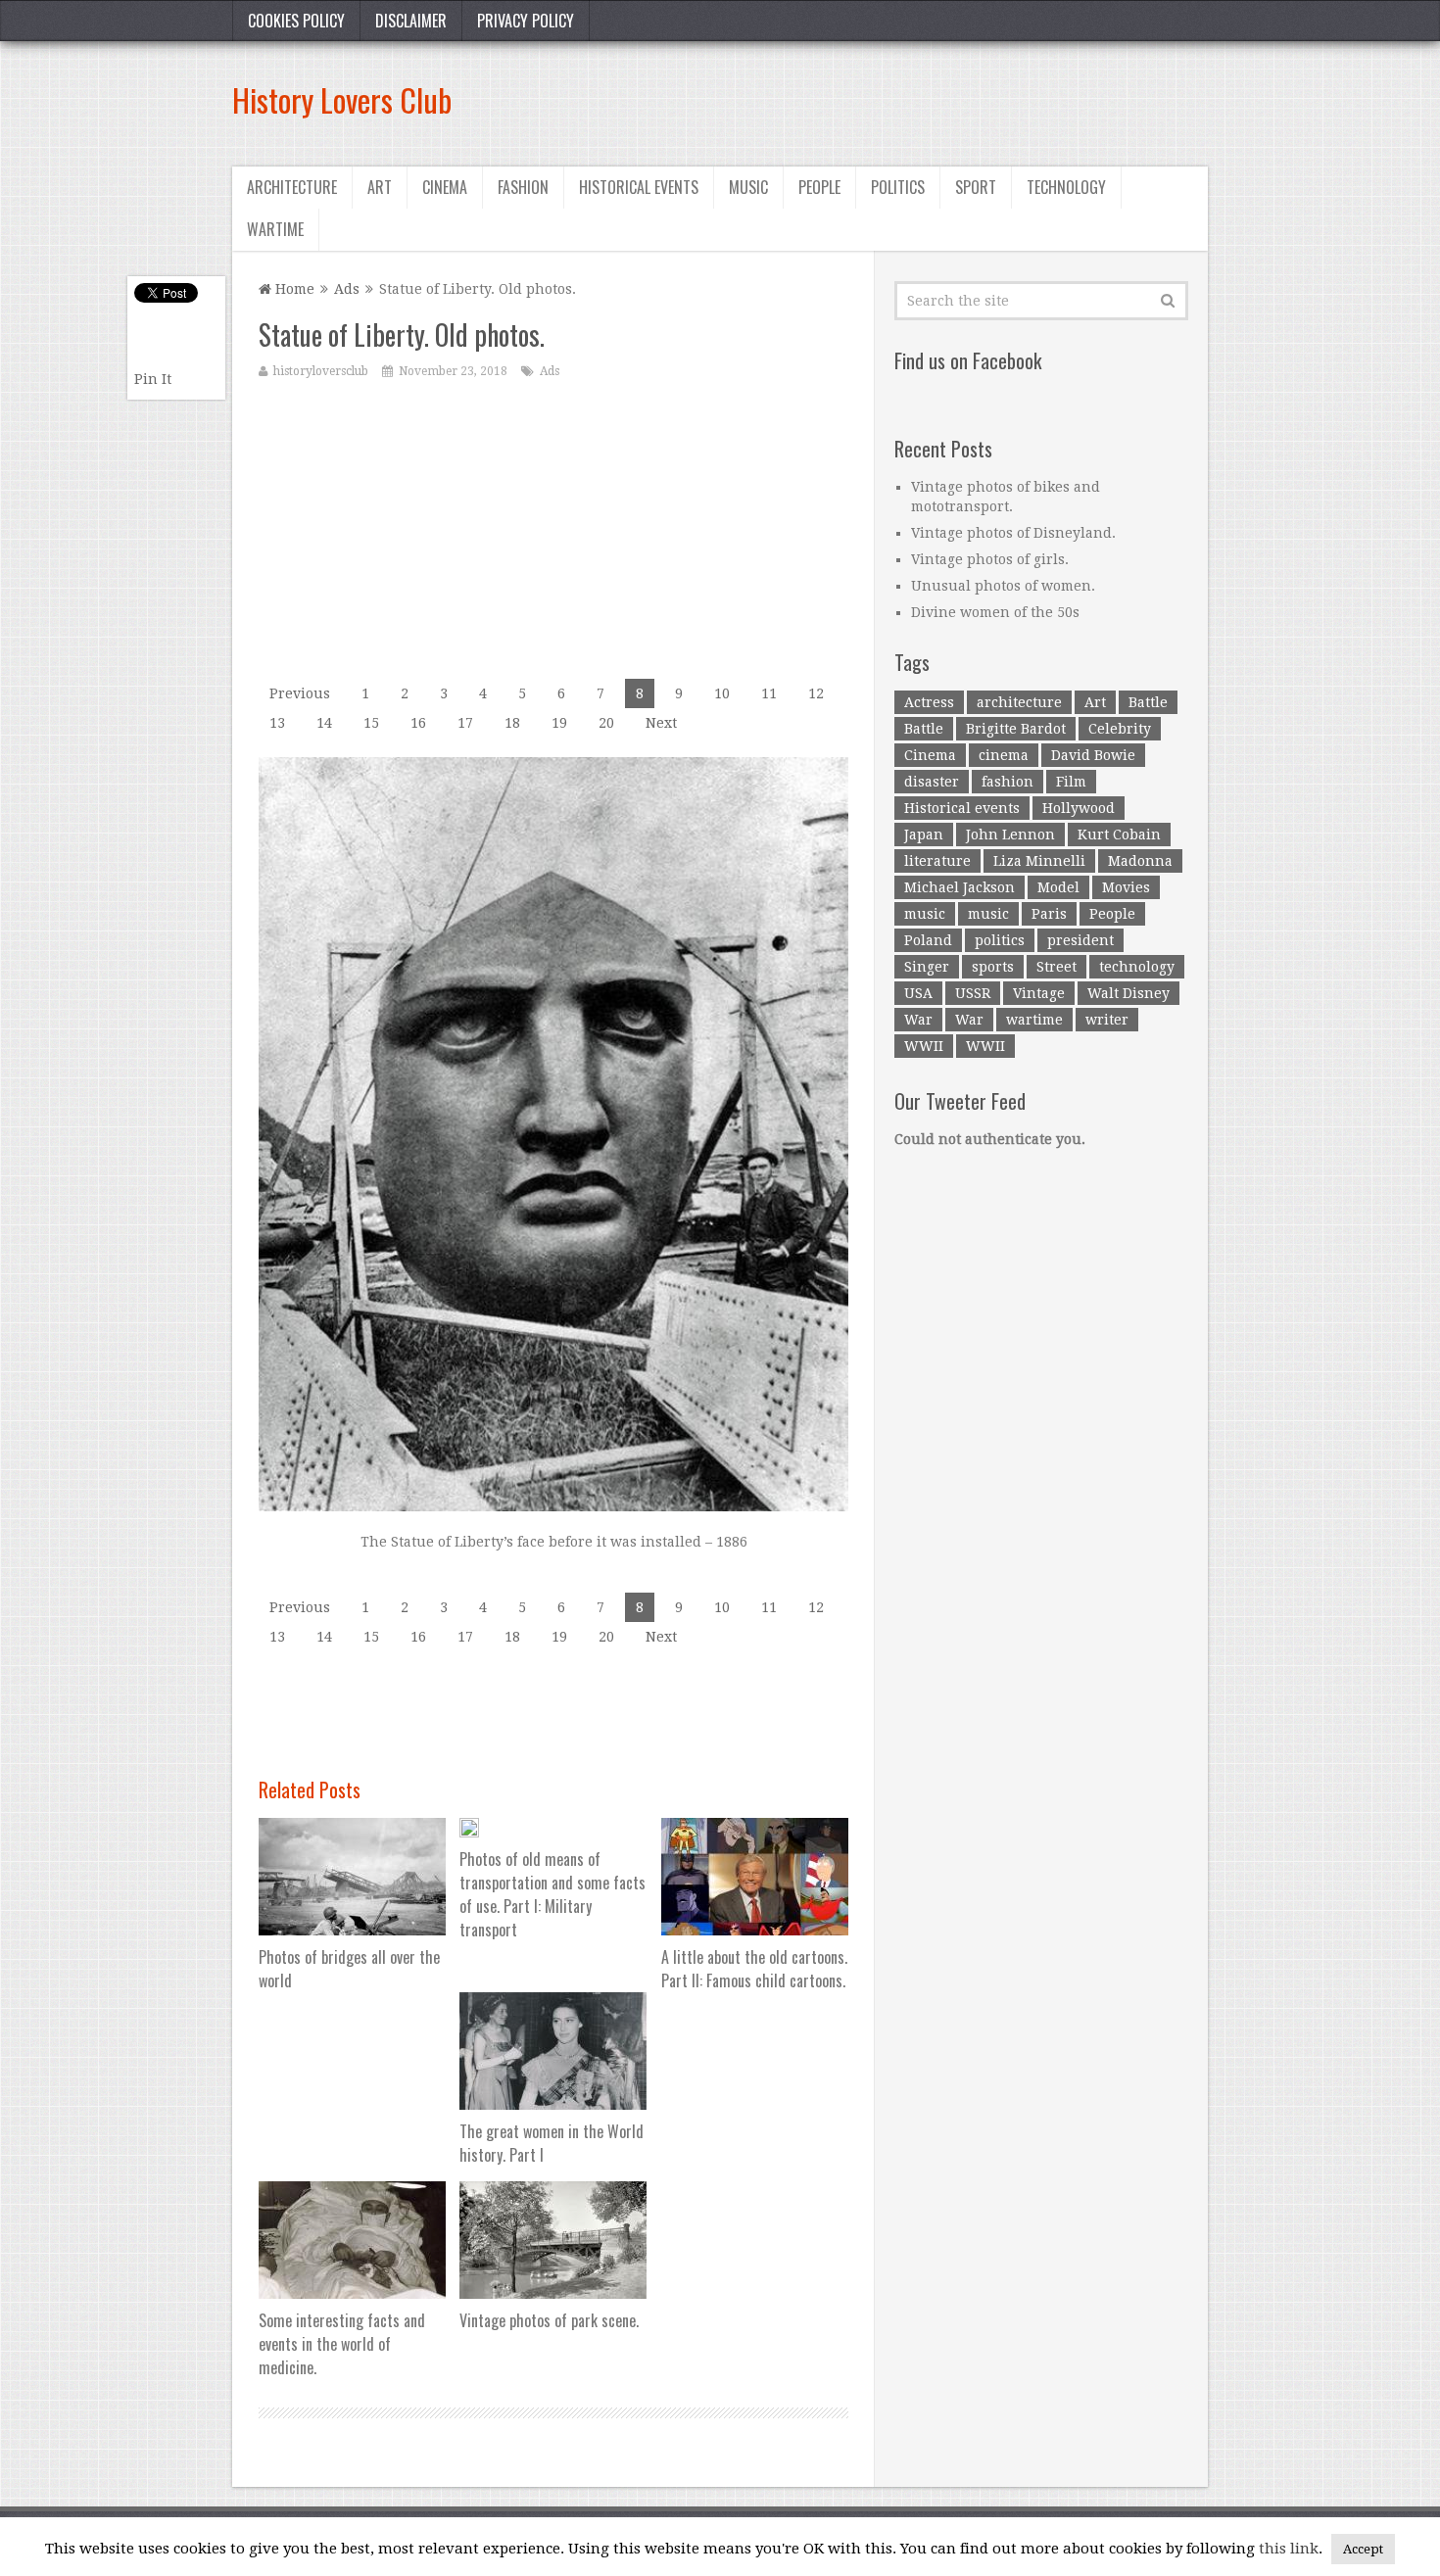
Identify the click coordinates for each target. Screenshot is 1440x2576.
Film (1071, 782)
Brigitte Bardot (1016, 729)
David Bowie (1093, 755)
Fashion (523, 187)
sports (993, 967)
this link (1289, 2549)
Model (1058, 887)
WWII (924, 1046)
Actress (929, 702)
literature (937, 861)
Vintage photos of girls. (990, 559)
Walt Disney (1128, 993)
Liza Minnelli (1039, 861)
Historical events (639, 187)
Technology (1066, 187)
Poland (928, 940)
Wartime (275, 229)
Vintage (1039, 993)
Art (380, 187)
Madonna (1140, 861)
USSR (973, 993)
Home (293, 289)
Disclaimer (411, 21)
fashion (1008, 782)
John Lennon (1010, 835)
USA (918, 993)
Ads (347, 289)
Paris (1049, 914)
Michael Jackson (960, 887)
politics (1000, 940)
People (819, 187)
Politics (898, 187)
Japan (924, 835)
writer (1107, 1020)
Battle (1148, 702)
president (1080, 940)
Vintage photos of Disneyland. (1013, 533)
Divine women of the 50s (995, 612)
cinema (1004, 755)
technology (1137, 967)
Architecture (292, 187)
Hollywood (1079, 808)
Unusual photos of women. (1003, 586)
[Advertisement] (851, 100)
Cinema (445, 187)
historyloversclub (321, 371)
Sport (976, 187)
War (918, 1020)
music (925, 914)
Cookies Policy (296, 21)
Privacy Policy (526, 21)
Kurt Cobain (1119, 835)
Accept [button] (1363, 2549)
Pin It (153, 379)
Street (1056, 967)
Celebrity (1120, 729)
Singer (927, 967)
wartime (1034, 1020)
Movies (1126, 887)
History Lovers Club (342, 99)
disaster (932, 782)
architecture (1019, 702)
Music (748, 187)
